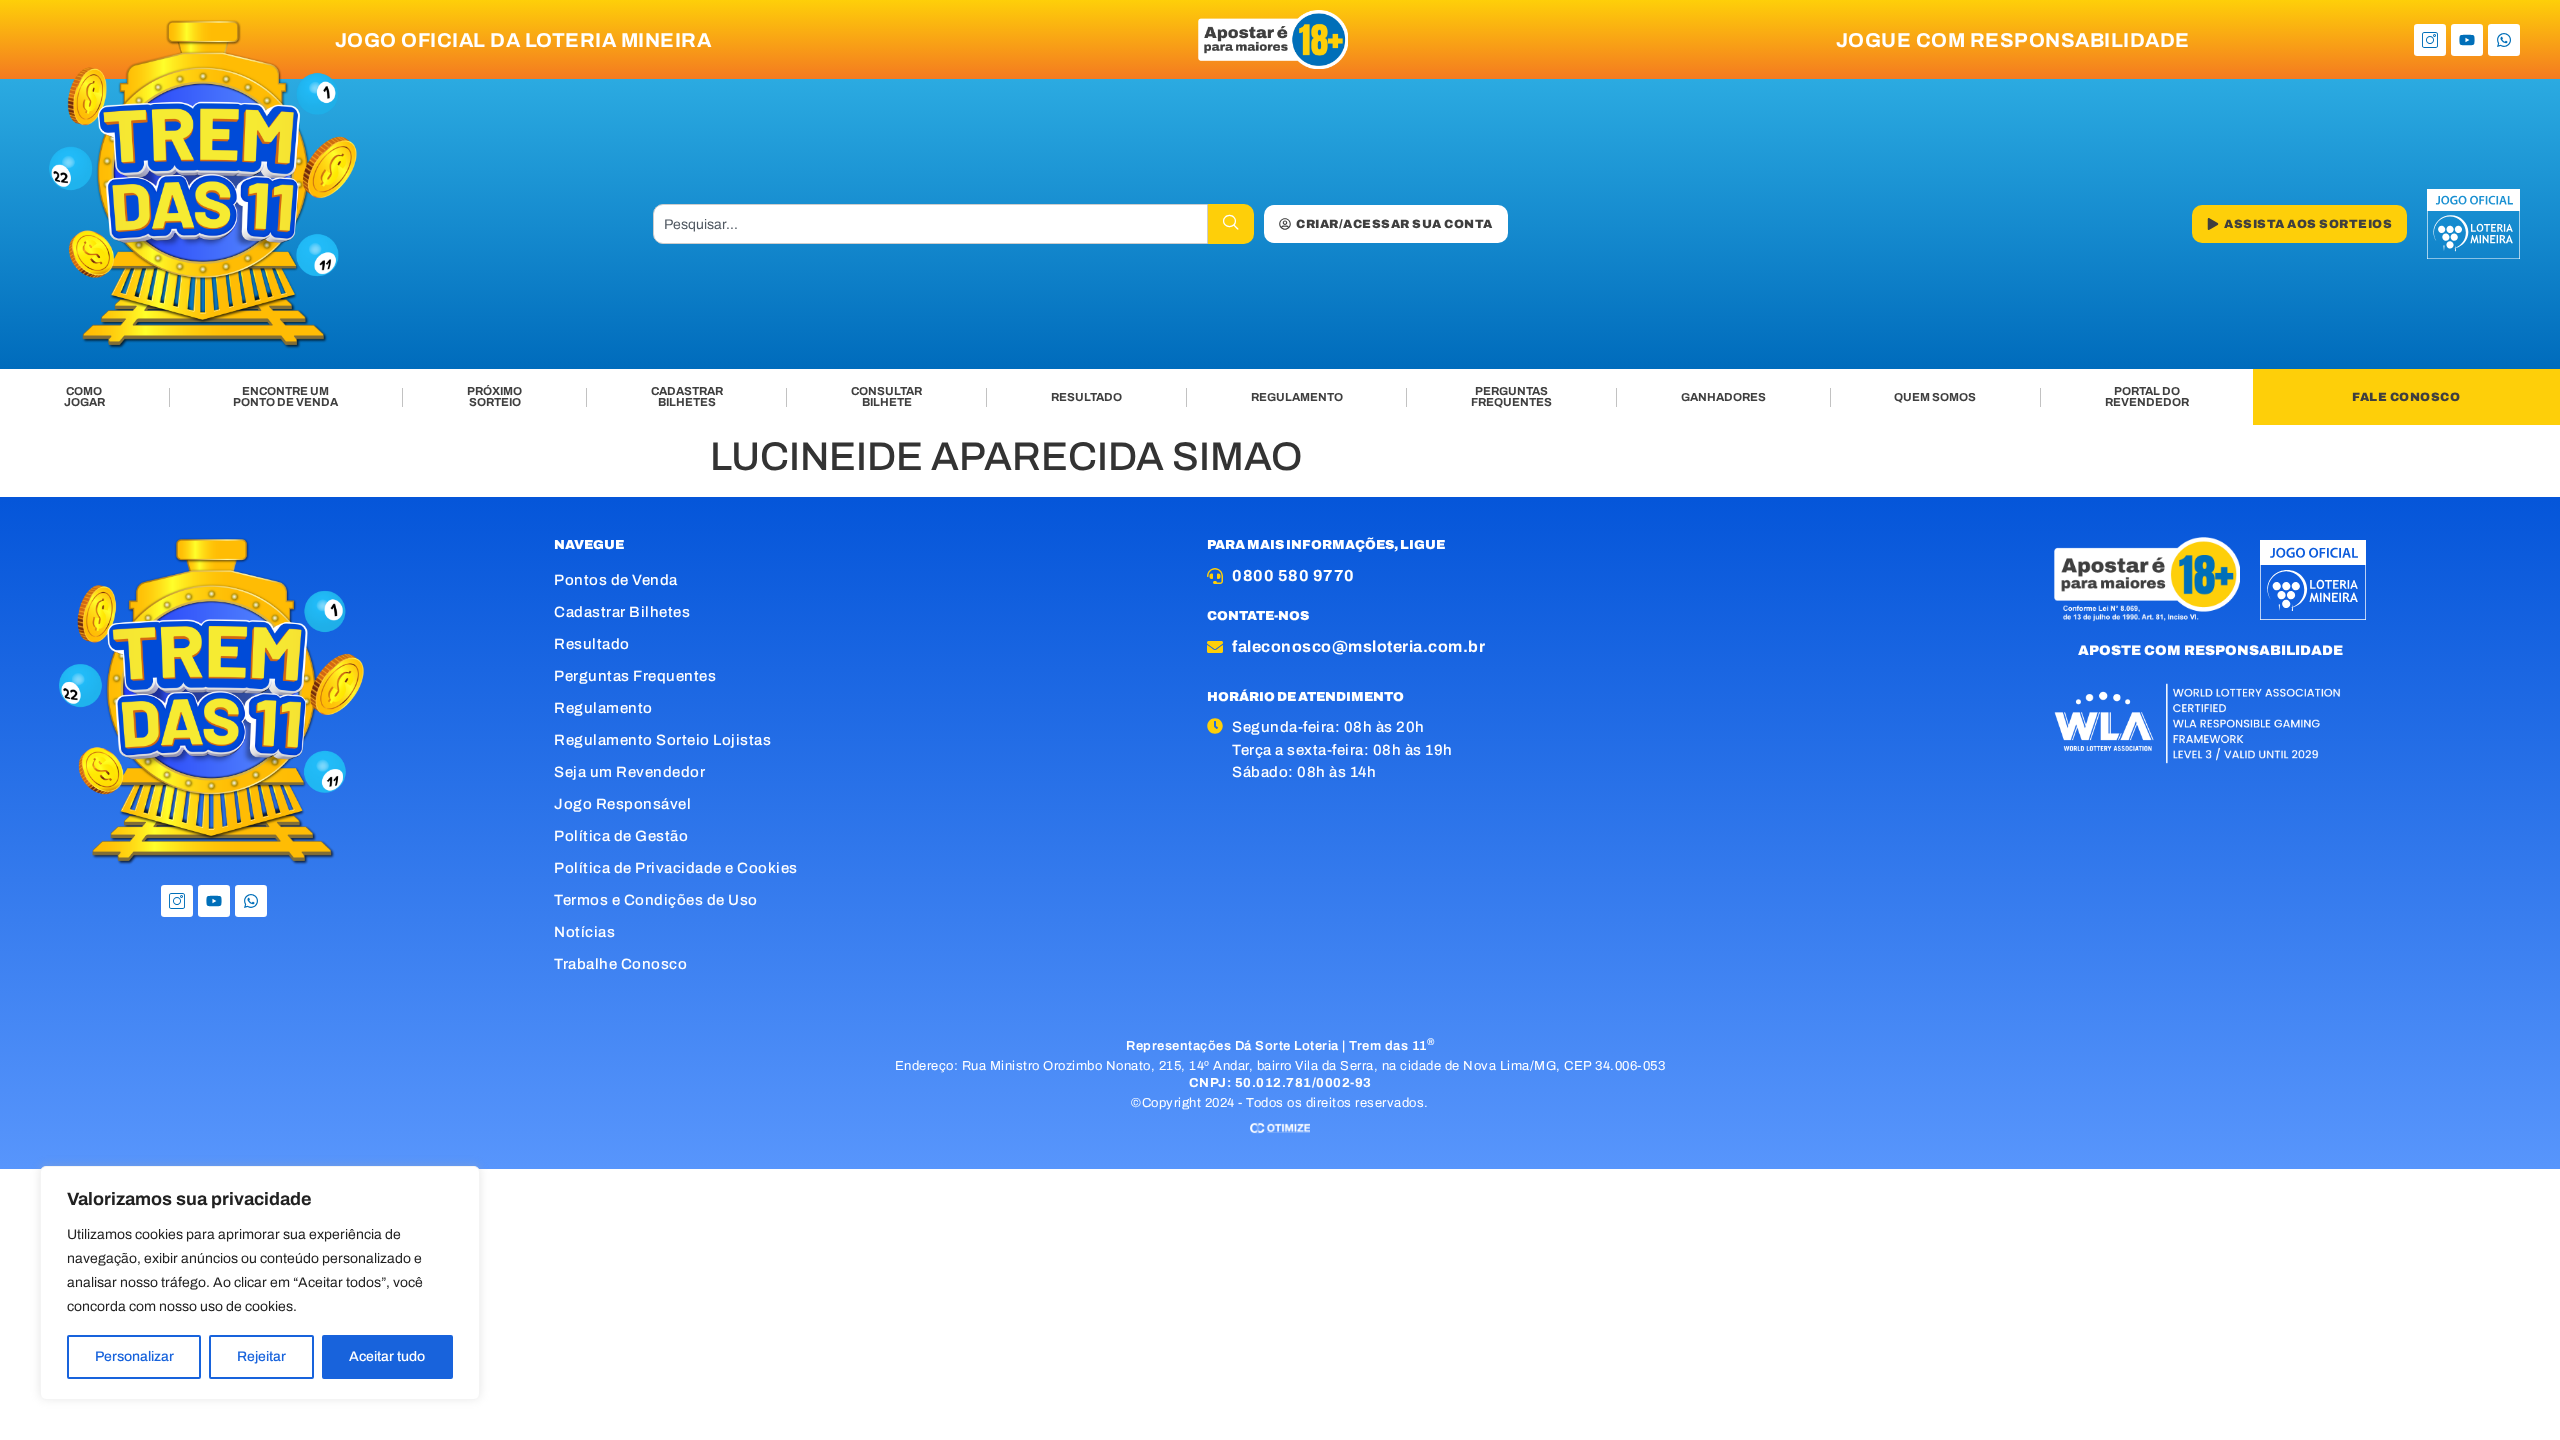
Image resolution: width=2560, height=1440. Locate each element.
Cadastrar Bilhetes (622, 612)
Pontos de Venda (616, 580)
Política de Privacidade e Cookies (676, 868)
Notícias (584, 932)
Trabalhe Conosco (620, 964)
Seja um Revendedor (629, 772)
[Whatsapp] (2504, 40)
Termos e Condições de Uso (656, 900)
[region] (260, 1283)
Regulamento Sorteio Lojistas (662, 740)
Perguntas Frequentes (635, 676)
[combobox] (931, 224)
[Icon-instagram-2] (2430, 40)
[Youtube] (2467, 40)
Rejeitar (261, 1356)
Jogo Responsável (622, 804)
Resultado (592, 644)
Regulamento (603, 708)
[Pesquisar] (1231, 224)
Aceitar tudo (387, 1356)
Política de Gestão (621, 836)
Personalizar (134, 1356)
